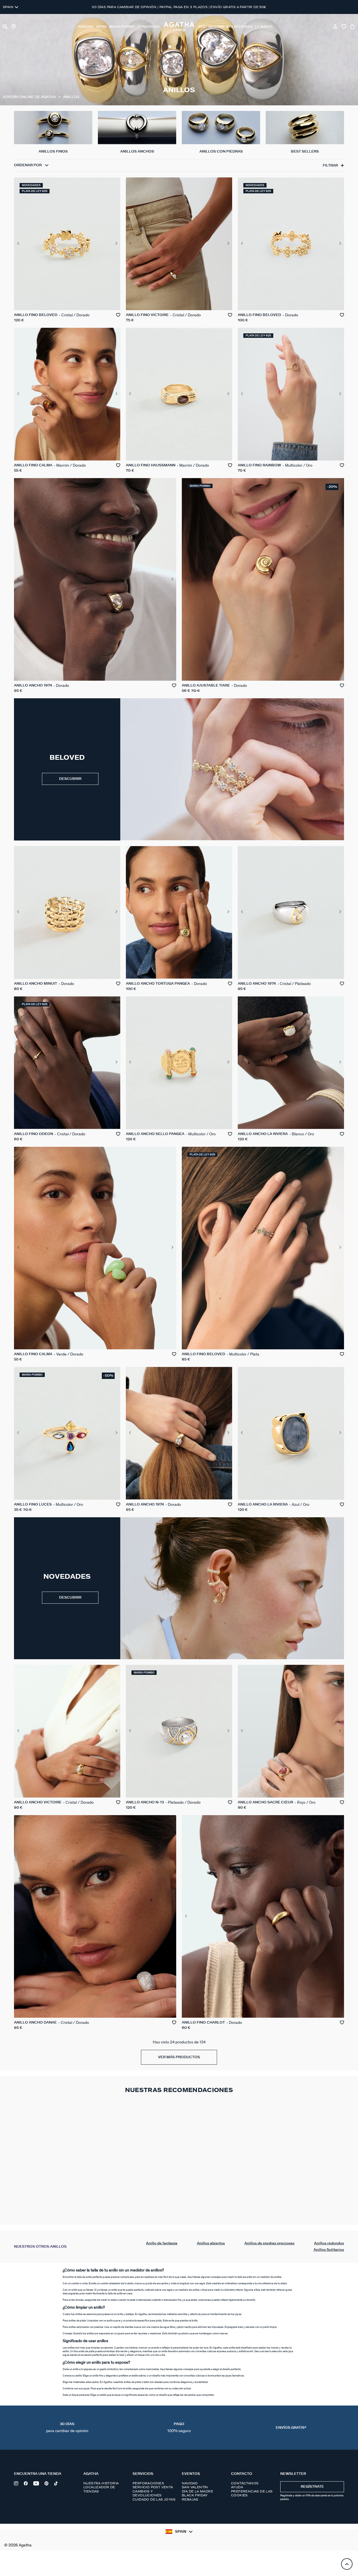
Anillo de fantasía (162, 2243)
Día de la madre (197, 2491)
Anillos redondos (329, 2243)
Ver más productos (179, 2057)
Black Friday (195, 2495)
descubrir (70, 1598)
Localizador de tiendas (99, 2489)
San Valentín (195, 2487)
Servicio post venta (153, 2487)
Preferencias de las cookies (252, 2493)
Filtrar (330, 166)
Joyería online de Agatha (30, 97)
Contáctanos (245, 2483)
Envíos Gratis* (291, 2428)
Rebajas (190, 2499)
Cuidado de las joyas (154, 2499)
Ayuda (237, 2487)
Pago (179, 2428)
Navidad (190, 2483)
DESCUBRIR (70, 779)
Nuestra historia (101, 2483)
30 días (67, 2428)
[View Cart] (353, 27)
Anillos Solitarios (329, 2250)
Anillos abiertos (211, 2243)
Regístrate (312, 2487)
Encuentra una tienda (38, 2474)
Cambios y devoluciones (147, 2493)
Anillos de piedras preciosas (269, 2243)
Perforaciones (148, 2483)
